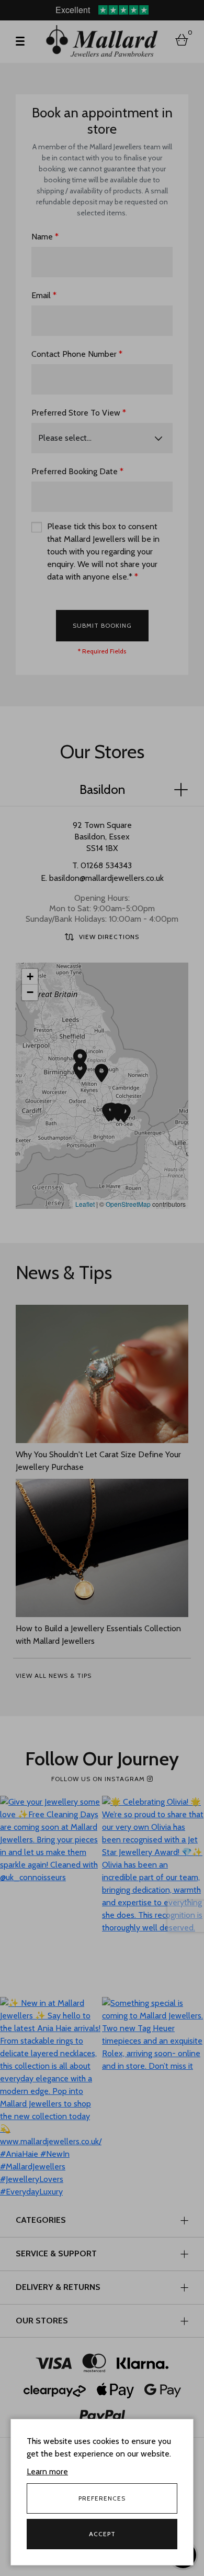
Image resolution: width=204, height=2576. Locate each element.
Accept (102, 2534)
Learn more (47, 2471)
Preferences (102, 2498)
